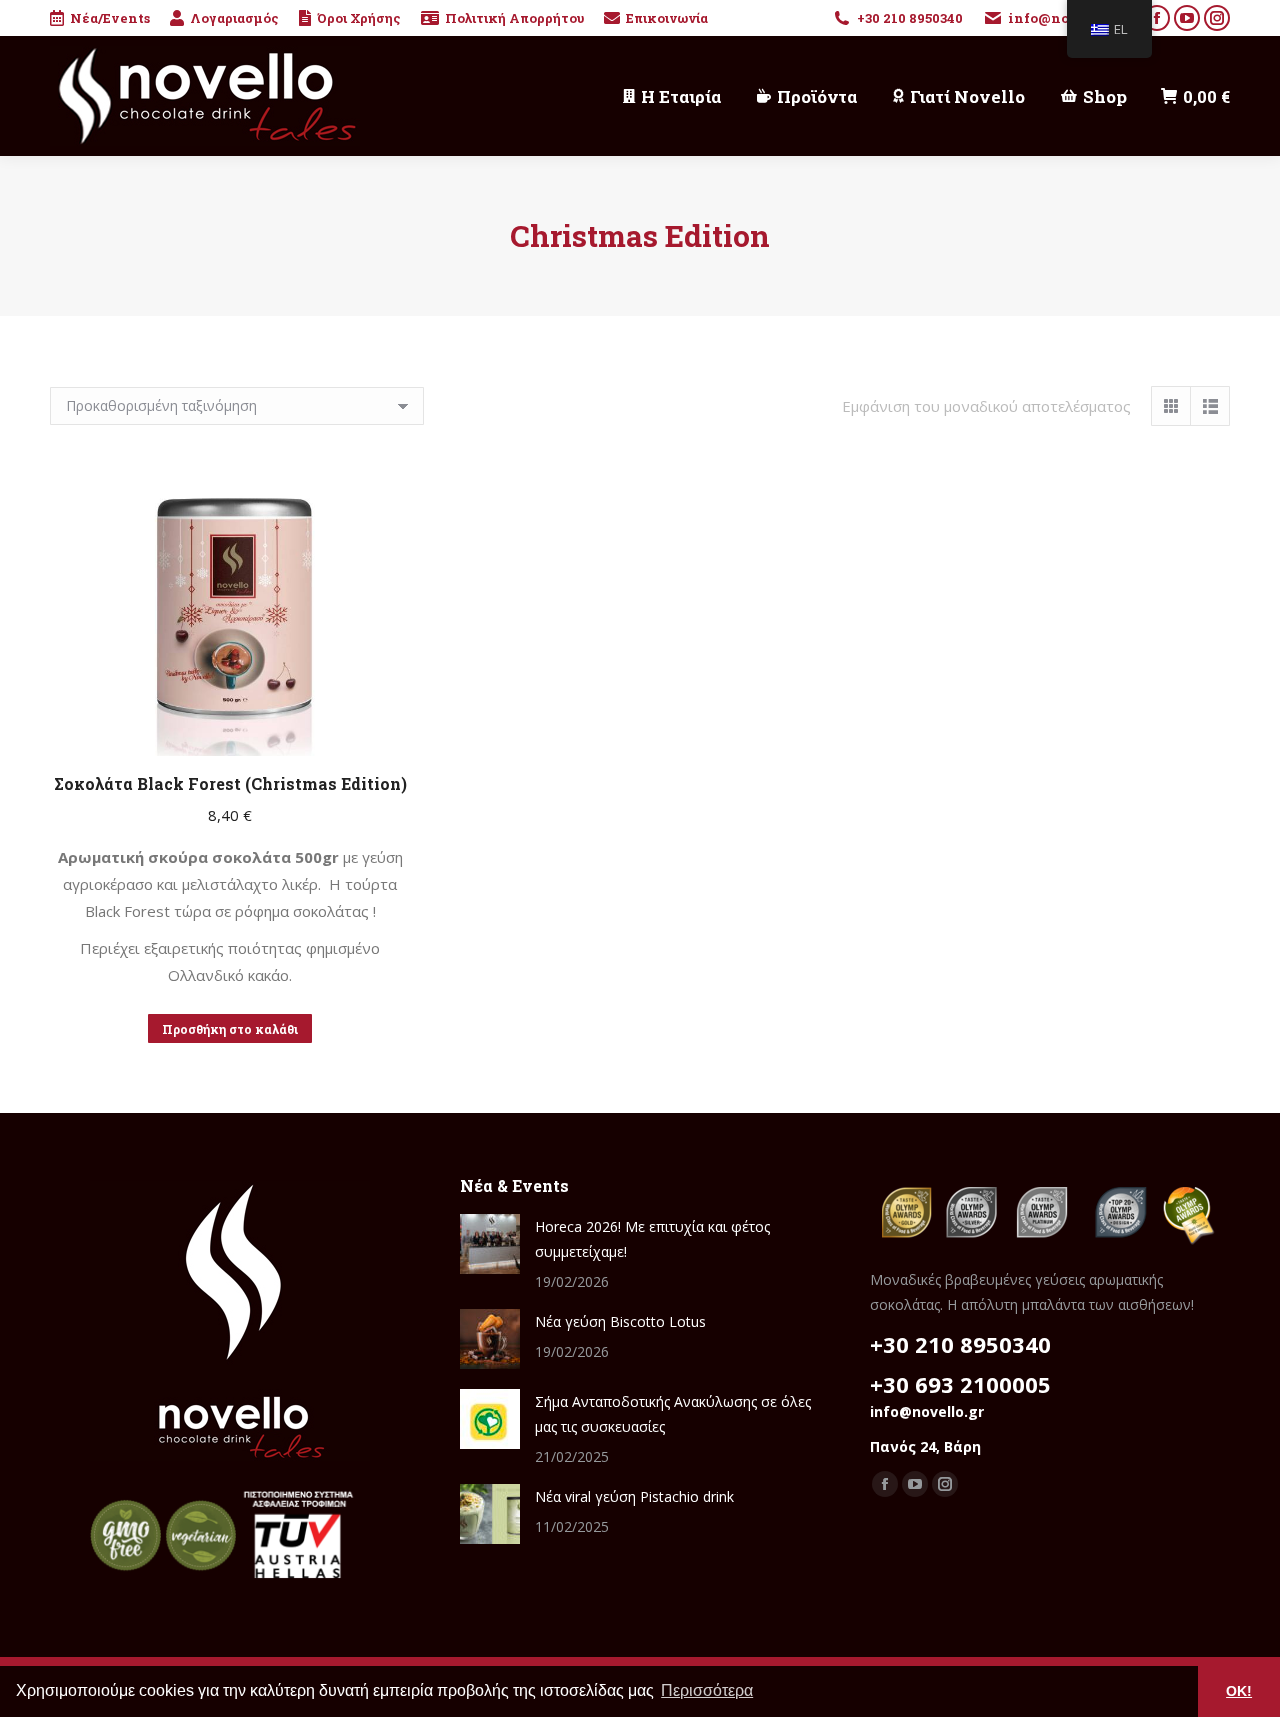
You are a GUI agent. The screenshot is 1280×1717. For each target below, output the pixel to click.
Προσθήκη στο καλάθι (230, 1029)
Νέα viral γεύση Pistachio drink (634, 1496)
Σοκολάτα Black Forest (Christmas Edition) (230, 783)
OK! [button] (1239, 1691)
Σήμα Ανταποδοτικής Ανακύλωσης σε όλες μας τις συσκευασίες (673, 1414)
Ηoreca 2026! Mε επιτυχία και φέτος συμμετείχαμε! (652, 1239)
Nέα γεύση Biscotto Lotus (620, 1321)
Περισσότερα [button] (707, 1690)
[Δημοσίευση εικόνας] (490, 1244)
